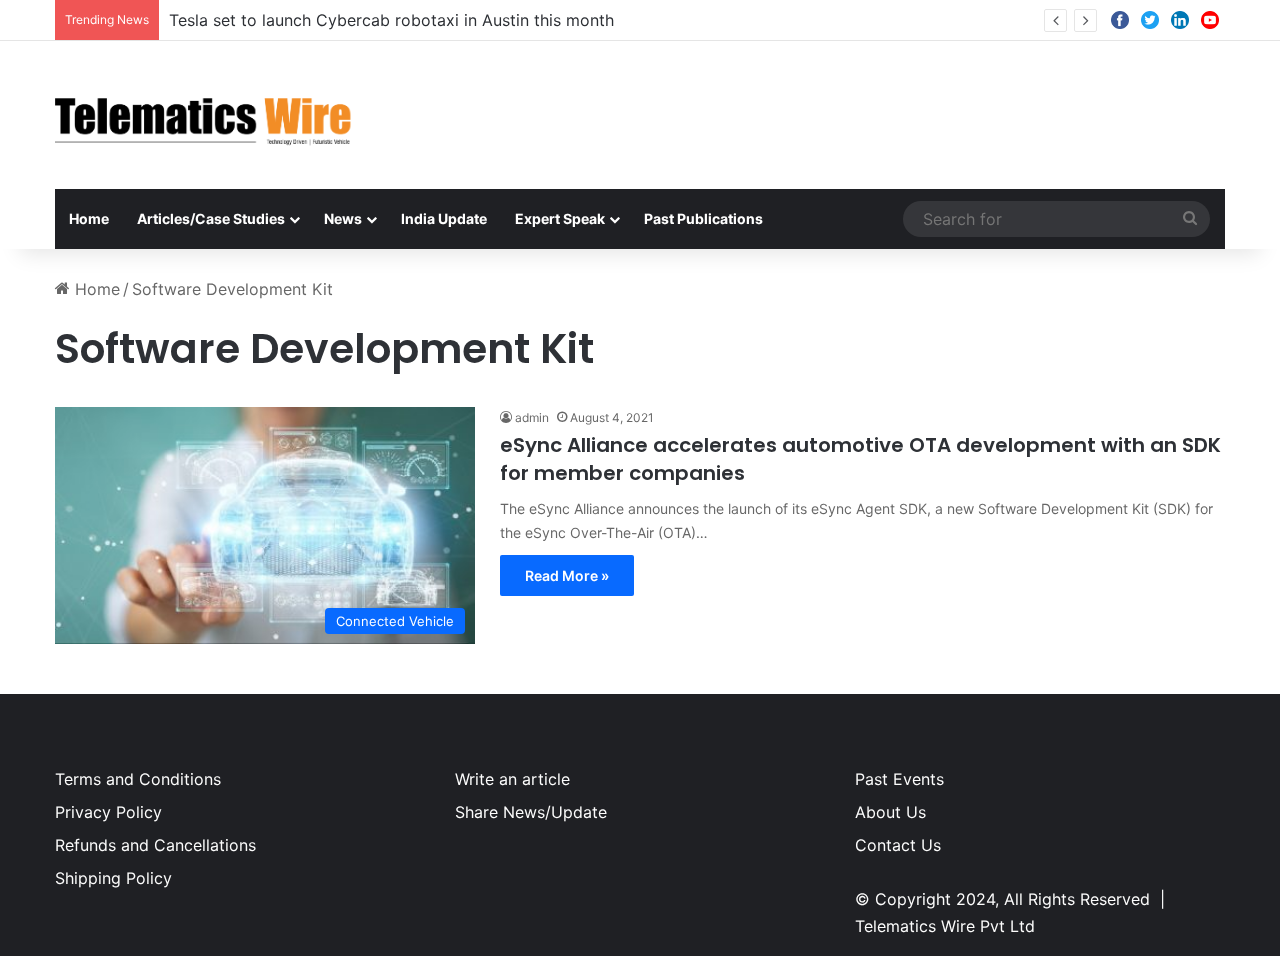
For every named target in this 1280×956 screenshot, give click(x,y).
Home (89, 218)
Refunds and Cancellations (155, 845)
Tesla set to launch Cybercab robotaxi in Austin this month (391, 20)
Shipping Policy (113, 878)
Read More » (567, 575)
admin (532, 417)
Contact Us (898, 845)
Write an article (512, 779)
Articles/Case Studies (211, 218)
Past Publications (703, 218)
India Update (444, 218)
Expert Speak (560, 218)
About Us (890, 812)
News (343, 218)
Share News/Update (531, 812)
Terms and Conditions (138, 779)
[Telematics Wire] (204, 115)
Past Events (899, 779)
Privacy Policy (108, 812)
